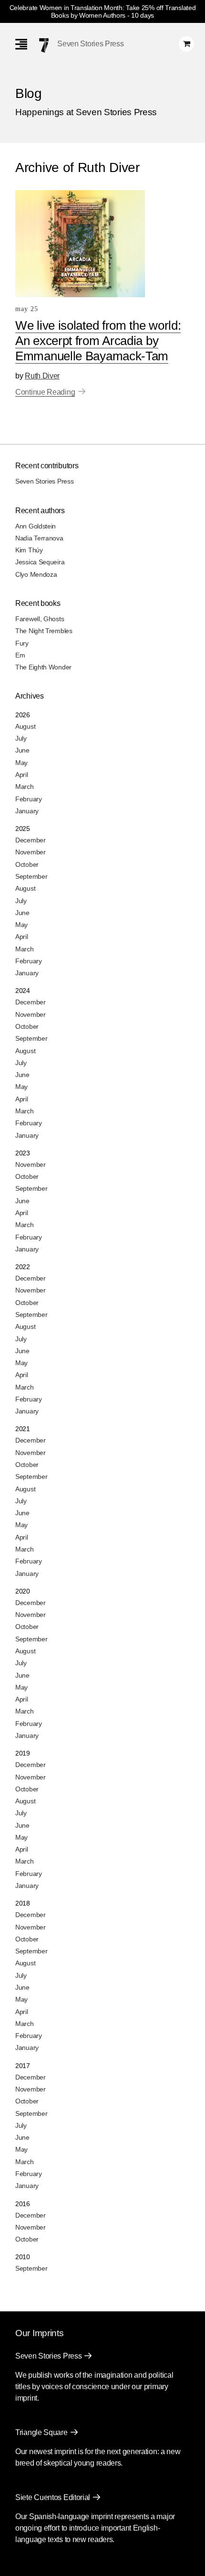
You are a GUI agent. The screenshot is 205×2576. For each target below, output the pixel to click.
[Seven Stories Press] (44, 45)
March (25, 787)
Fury (22, 643)
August (25, 726)
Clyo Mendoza (36, 574)
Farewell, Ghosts (40, 619)
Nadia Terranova (39, 538)
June (22, 750)
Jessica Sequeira (40, 562)
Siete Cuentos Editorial (53, 2497)
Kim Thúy (29, 550)
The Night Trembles (44, 631)
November (31, 852)
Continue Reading (45, 392)
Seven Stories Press (90, 44)
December (31, 840)
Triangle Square (41, 2432)
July (21, 738)
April (22, 775)
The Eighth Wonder (43, 667)
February (29, 799)
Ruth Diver (42, 376)
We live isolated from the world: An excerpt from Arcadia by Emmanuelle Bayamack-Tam (98, 341)
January (27, 811)
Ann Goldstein (36, 526)
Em (20, 655)
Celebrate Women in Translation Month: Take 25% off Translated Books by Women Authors (103, 11)
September (31, 876)
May (21, 763)
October (27, 864)
